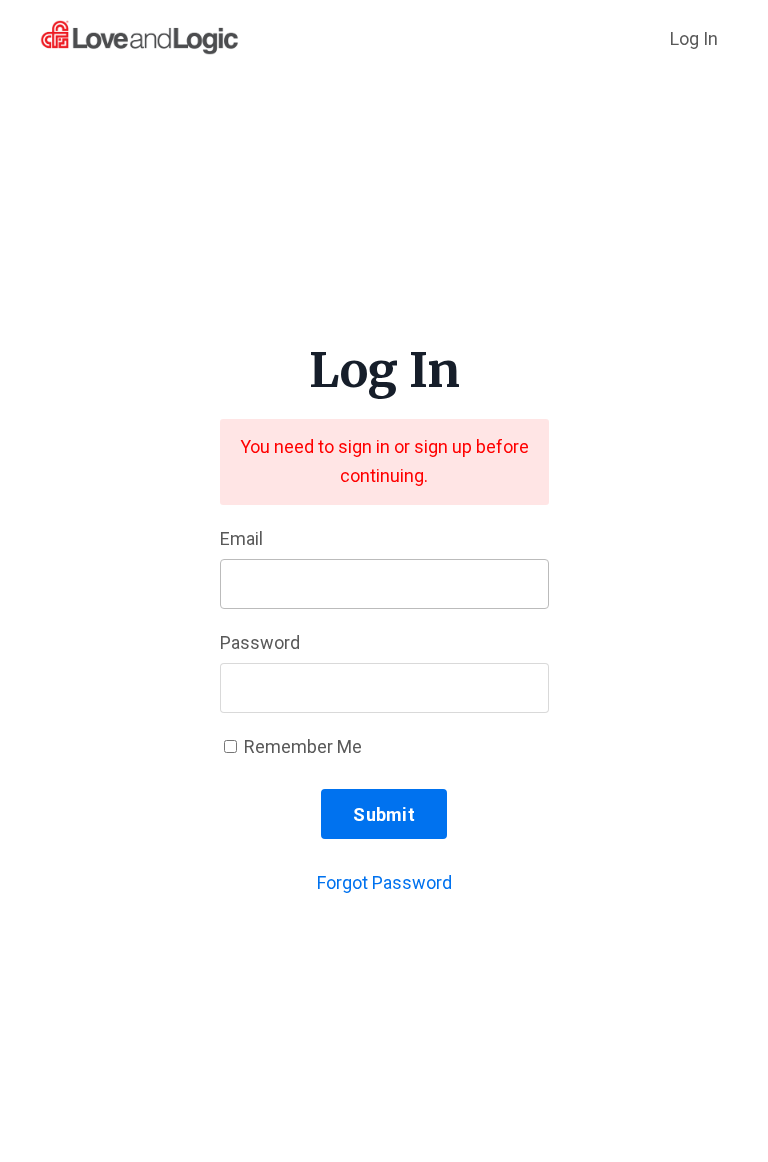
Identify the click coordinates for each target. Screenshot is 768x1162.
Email (241, 538)
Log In (694, 38)
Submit (384, 814)
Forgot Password (384, 882)
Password (260, 642)
